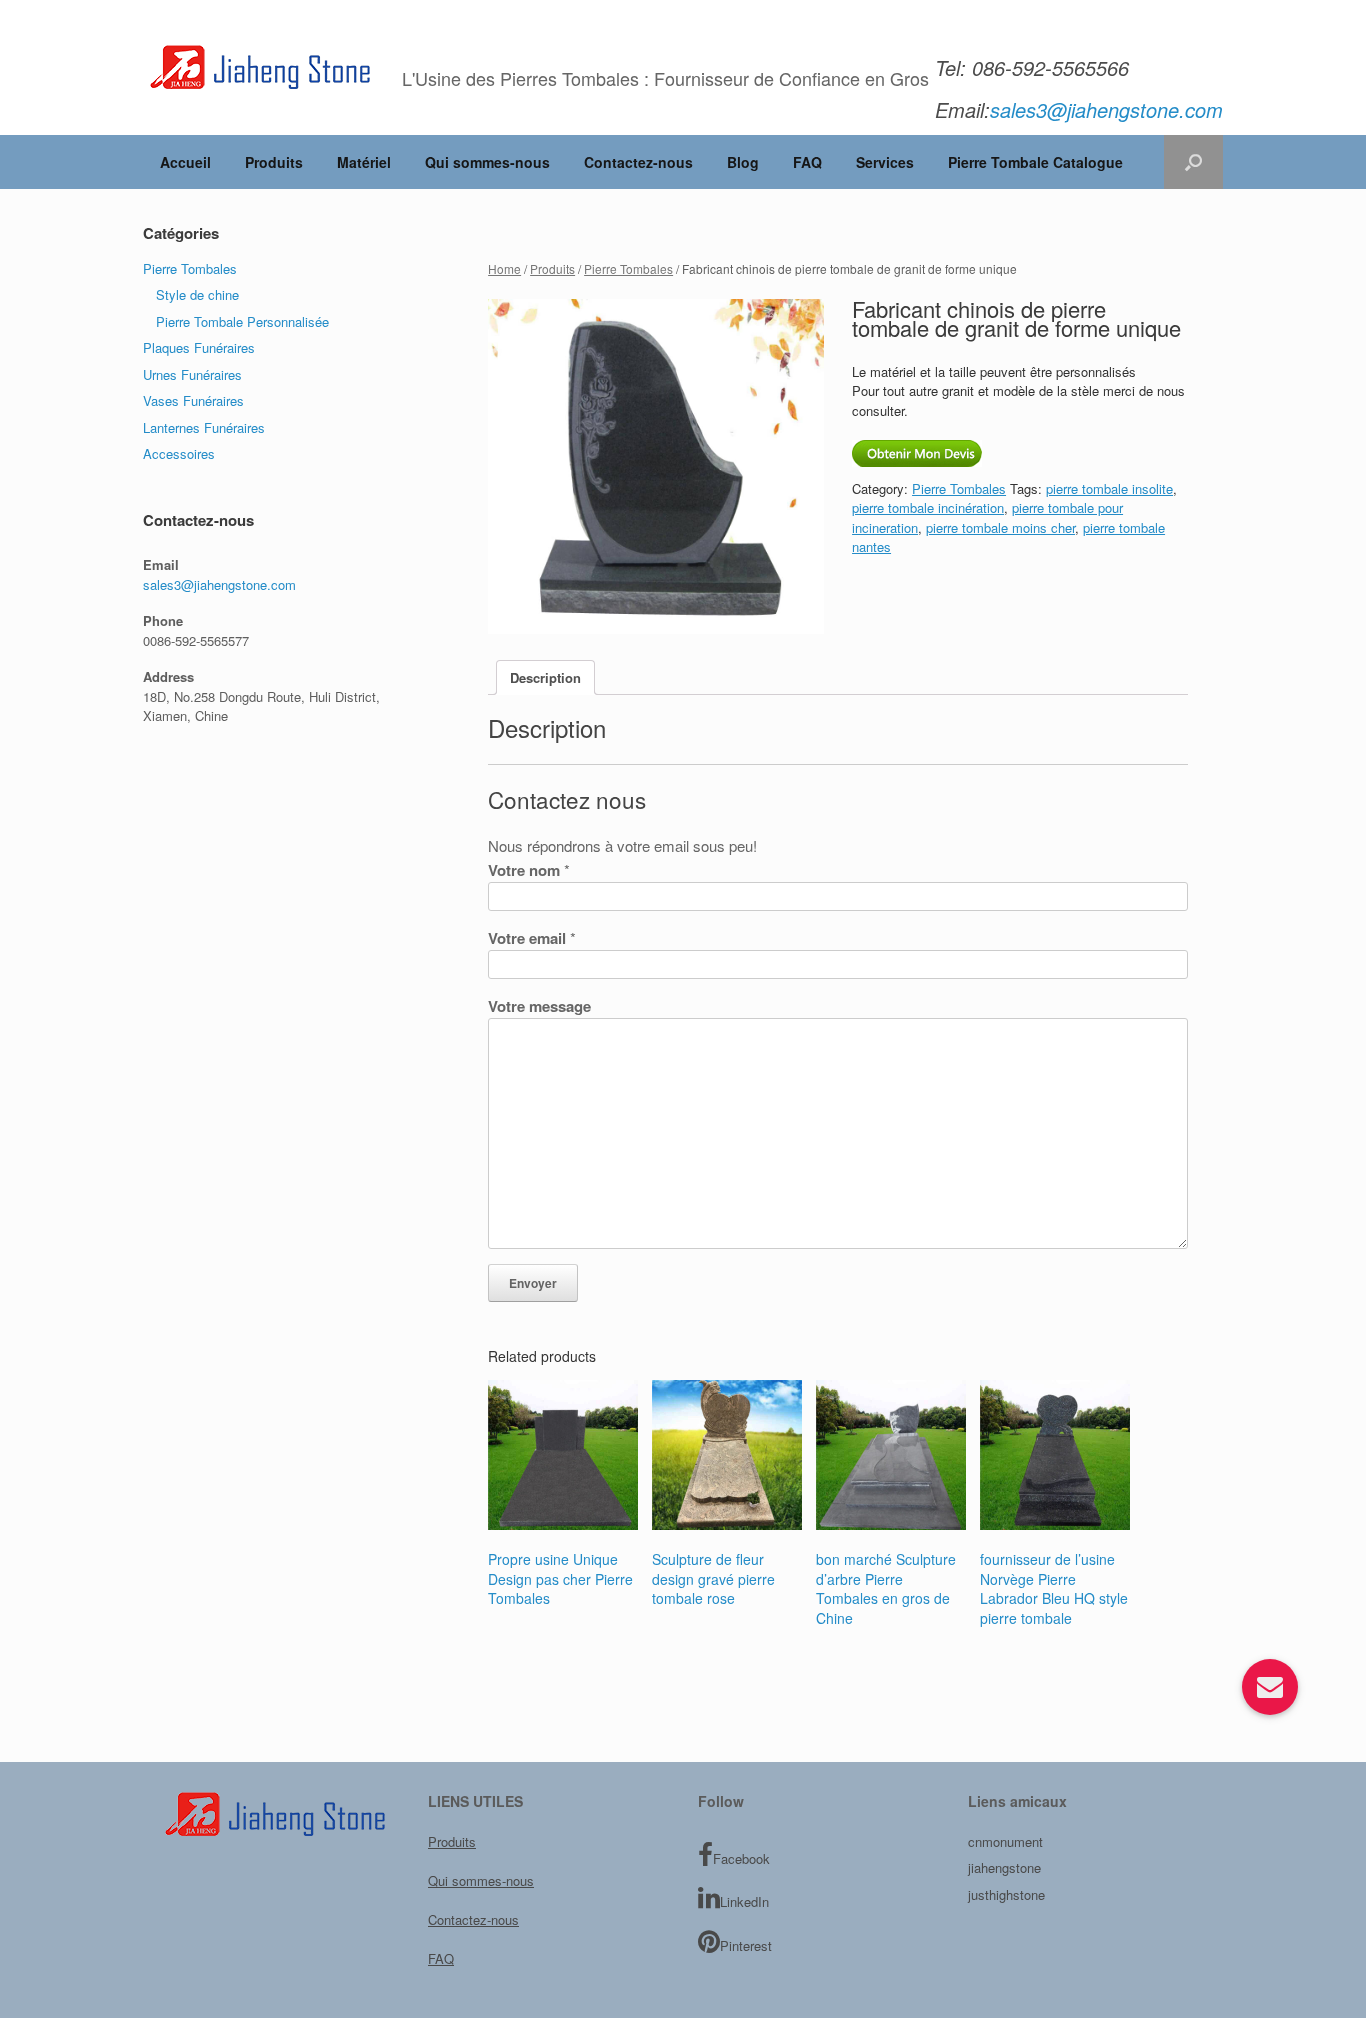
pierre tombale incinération (928, 507)
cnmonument (1005, 1841)
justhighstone (1006, 1894)
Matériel (364, 162)
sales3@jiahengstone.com (219, 584)
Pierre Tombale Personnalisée (242, 321)
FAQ (807, 162)
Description (545, 677)
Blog (743, 162)
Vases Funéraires (193, 400)
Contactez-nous (638, 162)
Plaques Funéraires (199, 347)
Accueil (185, 162)
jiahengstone (1004, 1867)
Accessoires (179, 453)
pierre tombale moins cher (1000, 527)
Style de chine (197, 294)
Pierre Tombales (628, 268)
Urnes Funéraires (192, 374)
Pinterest (746, 1945)
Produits (274, 162)
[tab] (545, 677)
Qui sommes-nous (487, 162)
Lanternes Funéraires (204, 427)
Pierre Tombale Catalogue (1035, 162)
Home (504, 268)
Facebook (741, 1858)
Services (885, 162)
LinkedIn (744, 1901)
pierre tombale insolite (1109, 488)
